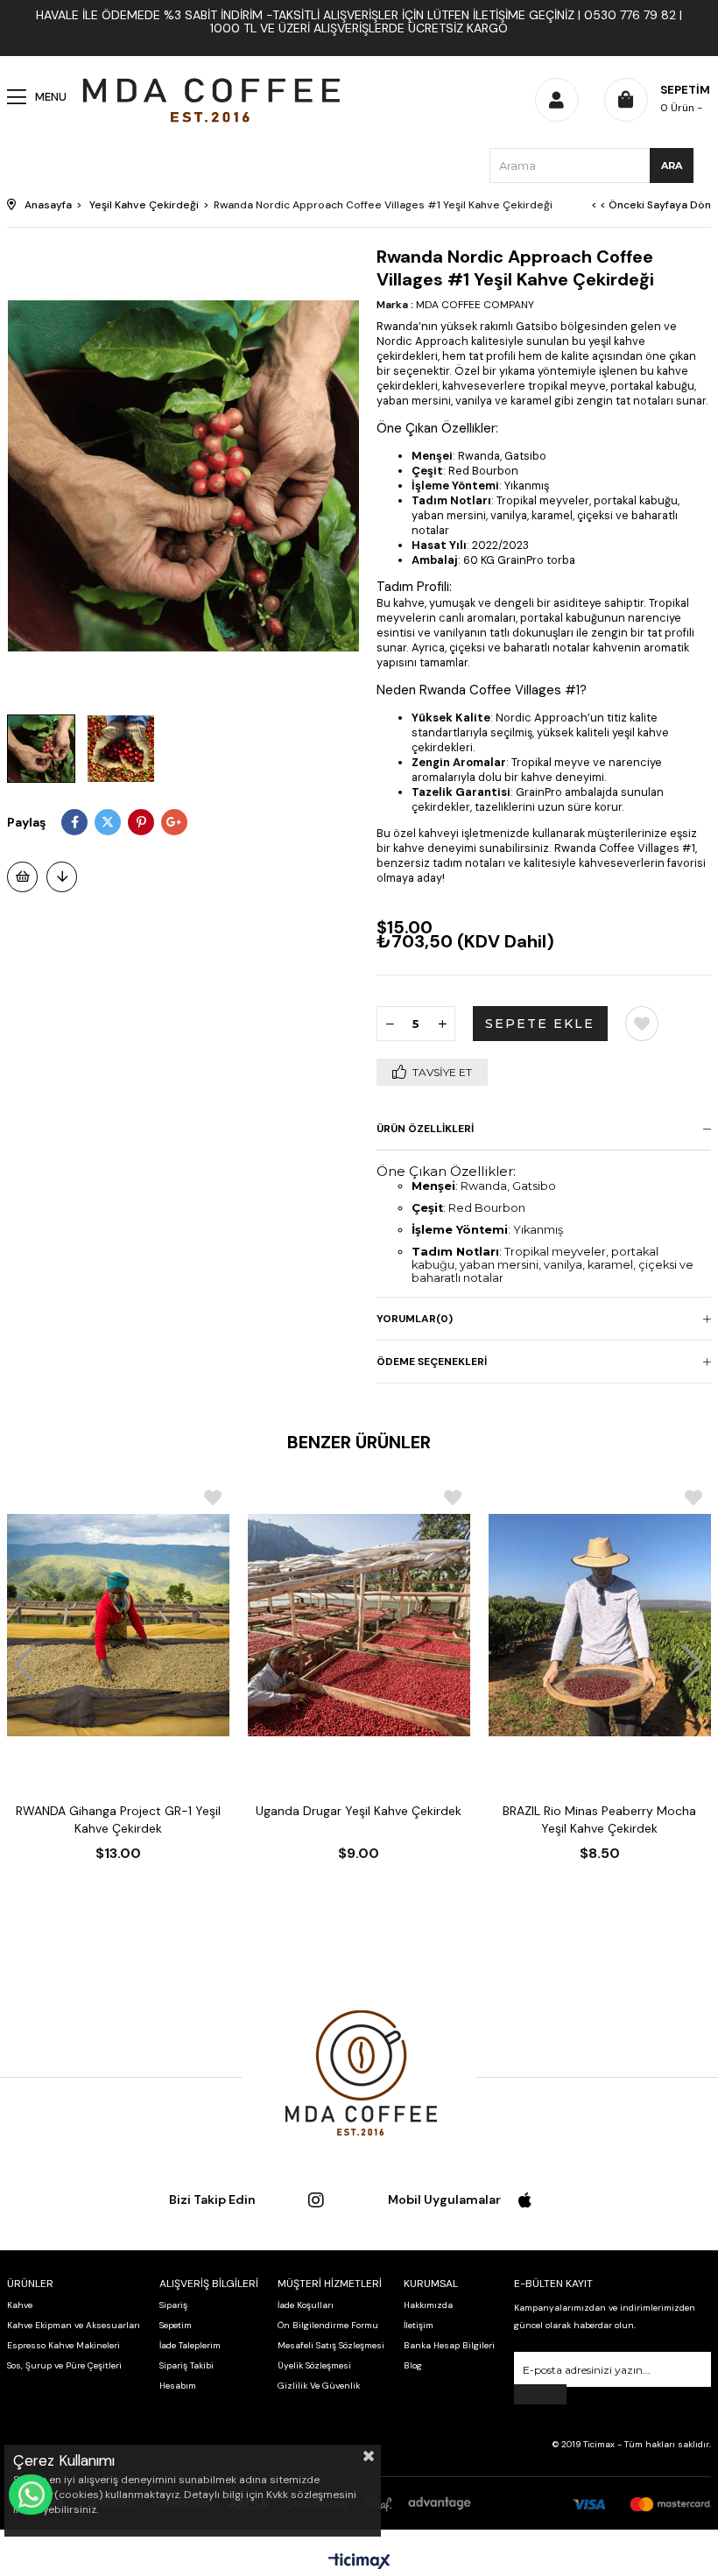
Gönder (540, 2394)
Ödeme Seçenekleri (432, 1362)
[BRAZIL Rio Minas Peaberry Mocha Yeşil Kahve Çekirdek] (599, 1626)
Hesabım (178, 2386)
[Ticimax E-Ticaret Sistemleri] (359, 2562)
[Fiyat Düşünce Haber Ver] (62, 877)
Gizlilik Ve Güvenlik (319, 2386)
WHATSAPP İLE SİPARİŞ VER (31, 2495)
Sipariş (173, 2305)
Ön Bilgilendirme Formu (328, 2325)
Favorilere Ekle (213, 1498)
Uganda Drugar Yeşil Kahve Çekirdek (359, 1811)
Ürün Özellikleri (425, 1129)
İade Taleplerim (190, 2345)
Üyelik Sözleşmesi (314, 2365)
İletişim (419, 2325)
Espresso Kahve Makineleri (63, 2345)
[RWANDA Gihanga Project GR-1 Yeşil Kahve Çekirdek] (119, 1626)
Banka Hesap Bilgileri (449, 2345)
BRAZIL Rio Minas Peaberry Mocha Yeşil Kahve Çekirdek (599, 1819)
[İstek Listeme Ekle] (22, 877)
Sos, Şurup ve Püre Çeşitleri (64, 2365)
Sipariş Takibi (187, 2365)
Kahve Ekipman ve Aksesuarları (74, 2325)
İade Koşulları (306, 2305)
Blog (413, 2365)
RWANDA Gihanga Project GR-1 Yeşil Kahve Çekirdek (118, 1819)
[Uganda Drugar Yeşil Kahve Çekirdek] (359, 1626)
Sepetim (176, 2325)
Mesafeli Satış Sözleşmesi (331, 2345)
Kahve (20, 2305)
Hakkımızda (428, 2305)
